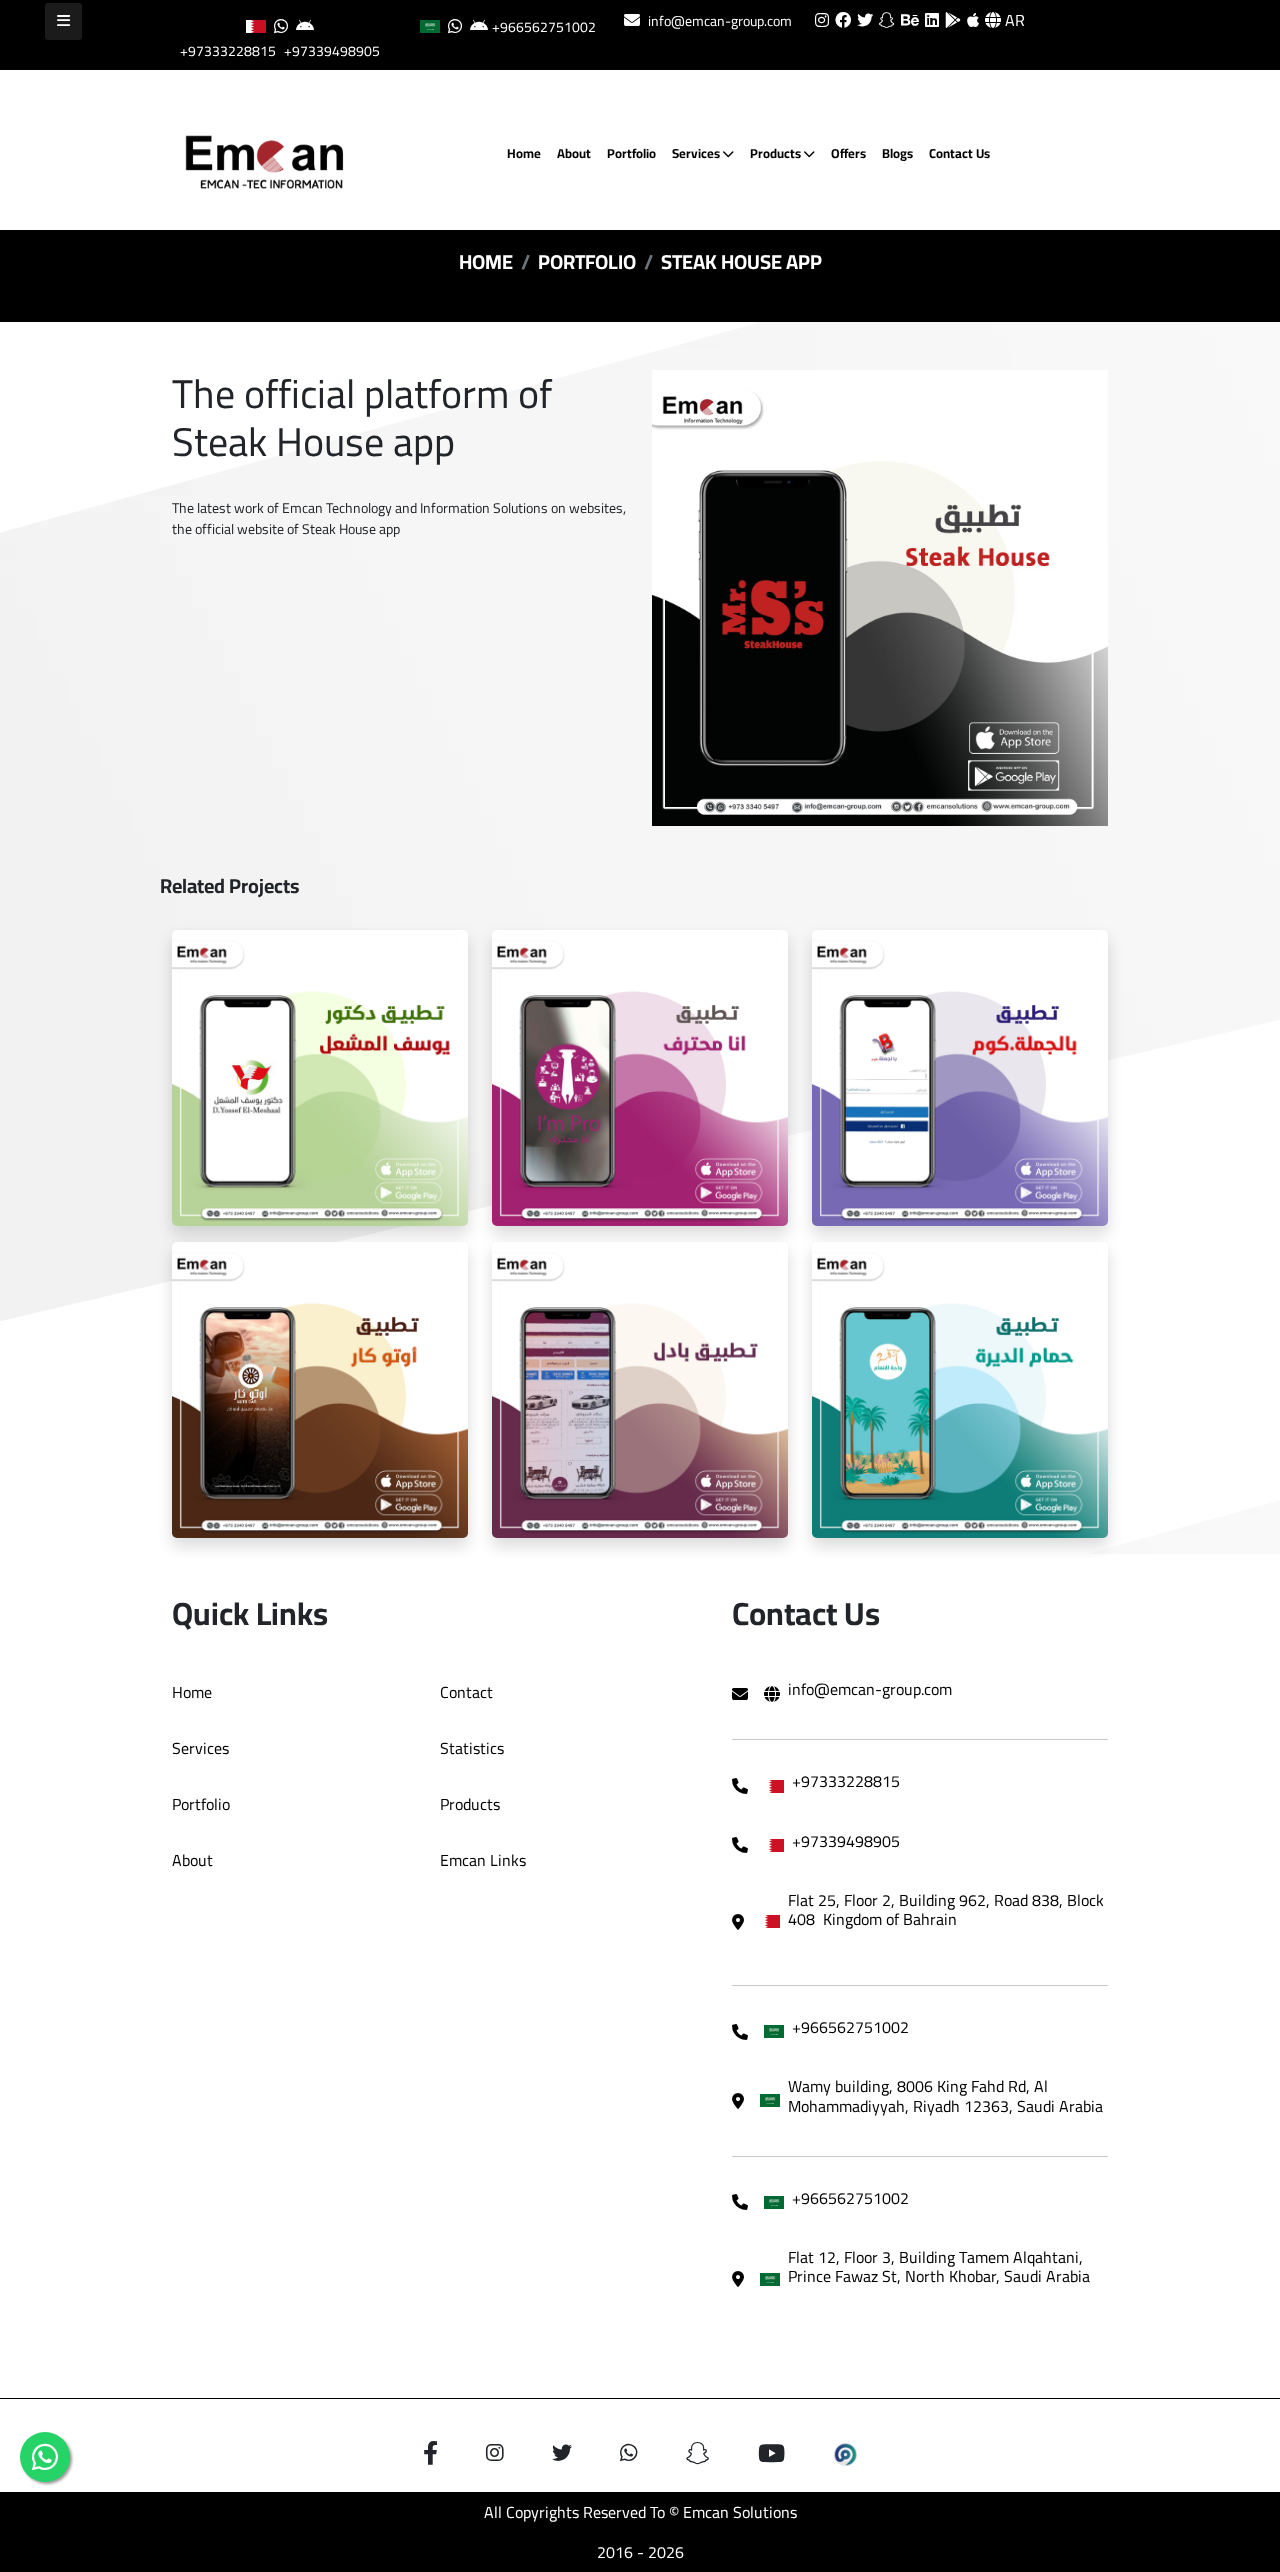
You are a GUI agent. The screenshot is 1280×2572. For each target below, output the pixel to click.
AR (1013, 20)
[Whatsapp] (45, 2457)
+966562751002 (544, 27)
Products (777, 153)
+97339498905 (332, 51)
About (574, 153)
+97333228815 (228, 51)
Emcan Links (483, 1860)
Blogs (897, 153)
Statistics (472, 1748)
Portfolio (631, 153)
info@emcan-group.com (720, 21)
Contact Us (959, 153)
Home (524, 153)
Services (697, 153)
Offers (848, 153)
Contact (466, 1692)
